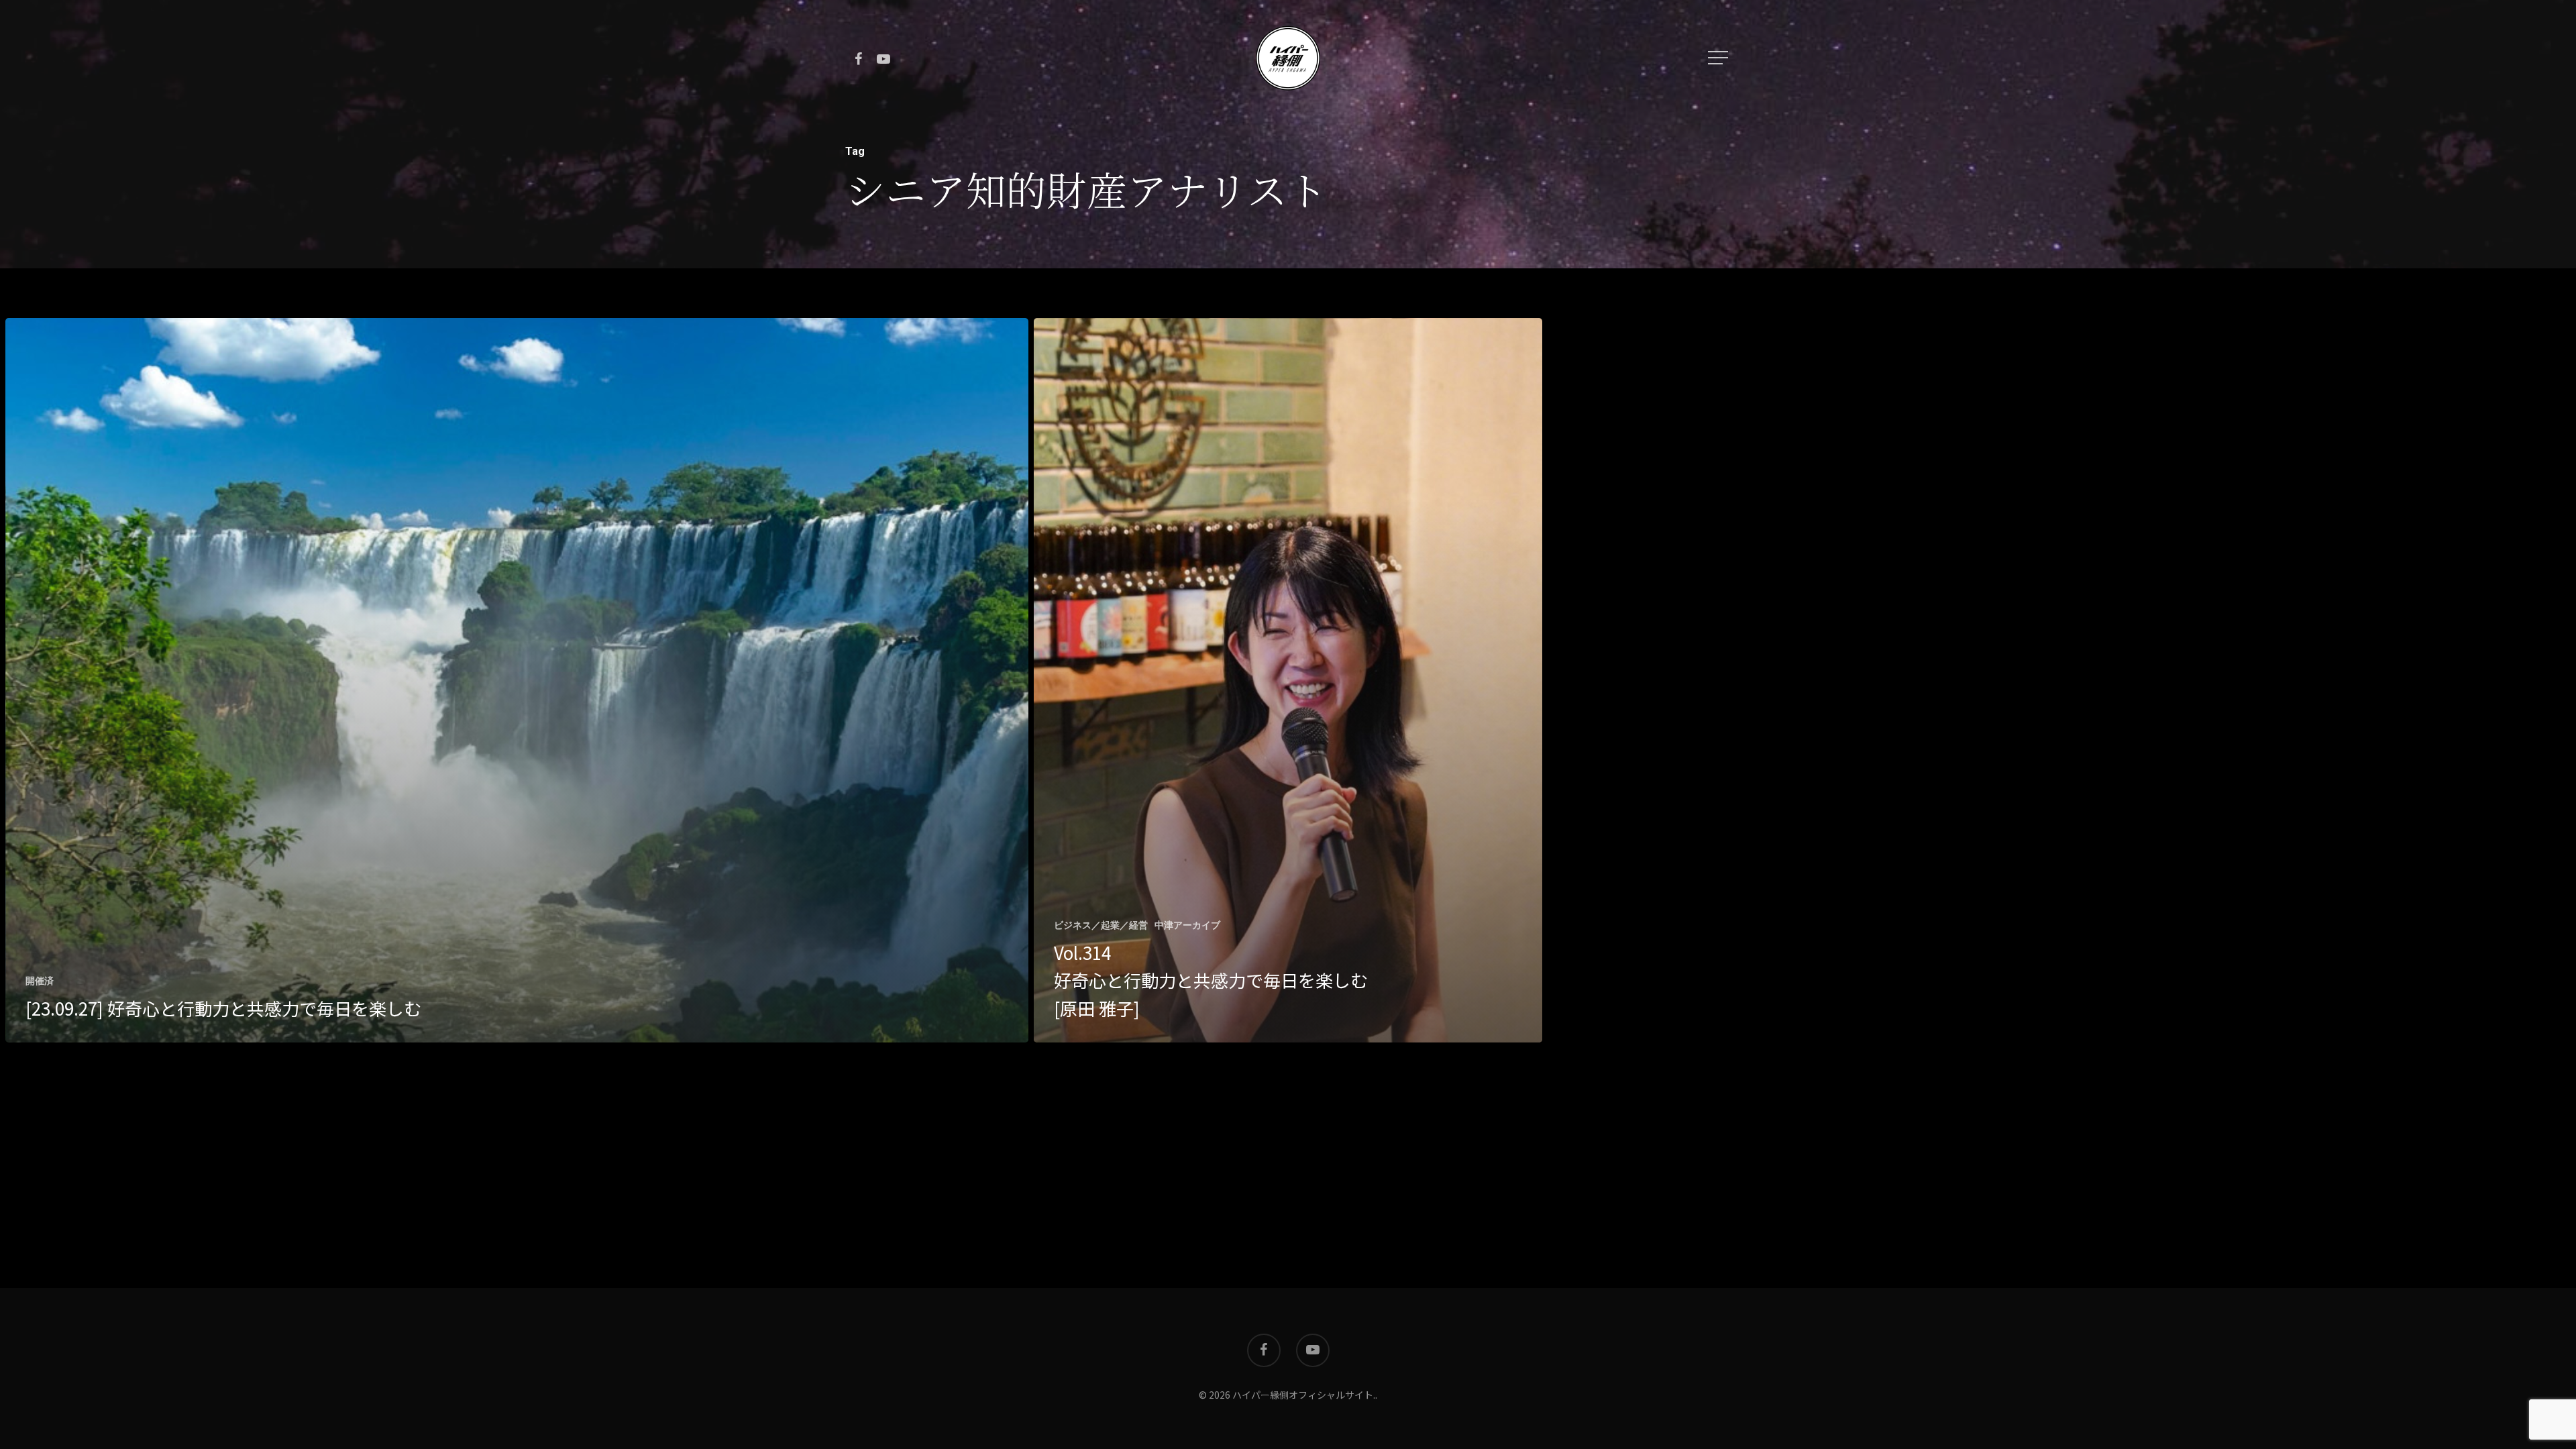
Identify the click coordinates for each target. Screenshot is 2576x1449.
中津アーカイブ (1187, 925)
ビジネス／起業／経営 (1101, 925)
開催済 (40, 981)
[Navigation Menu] (1719, 58)
